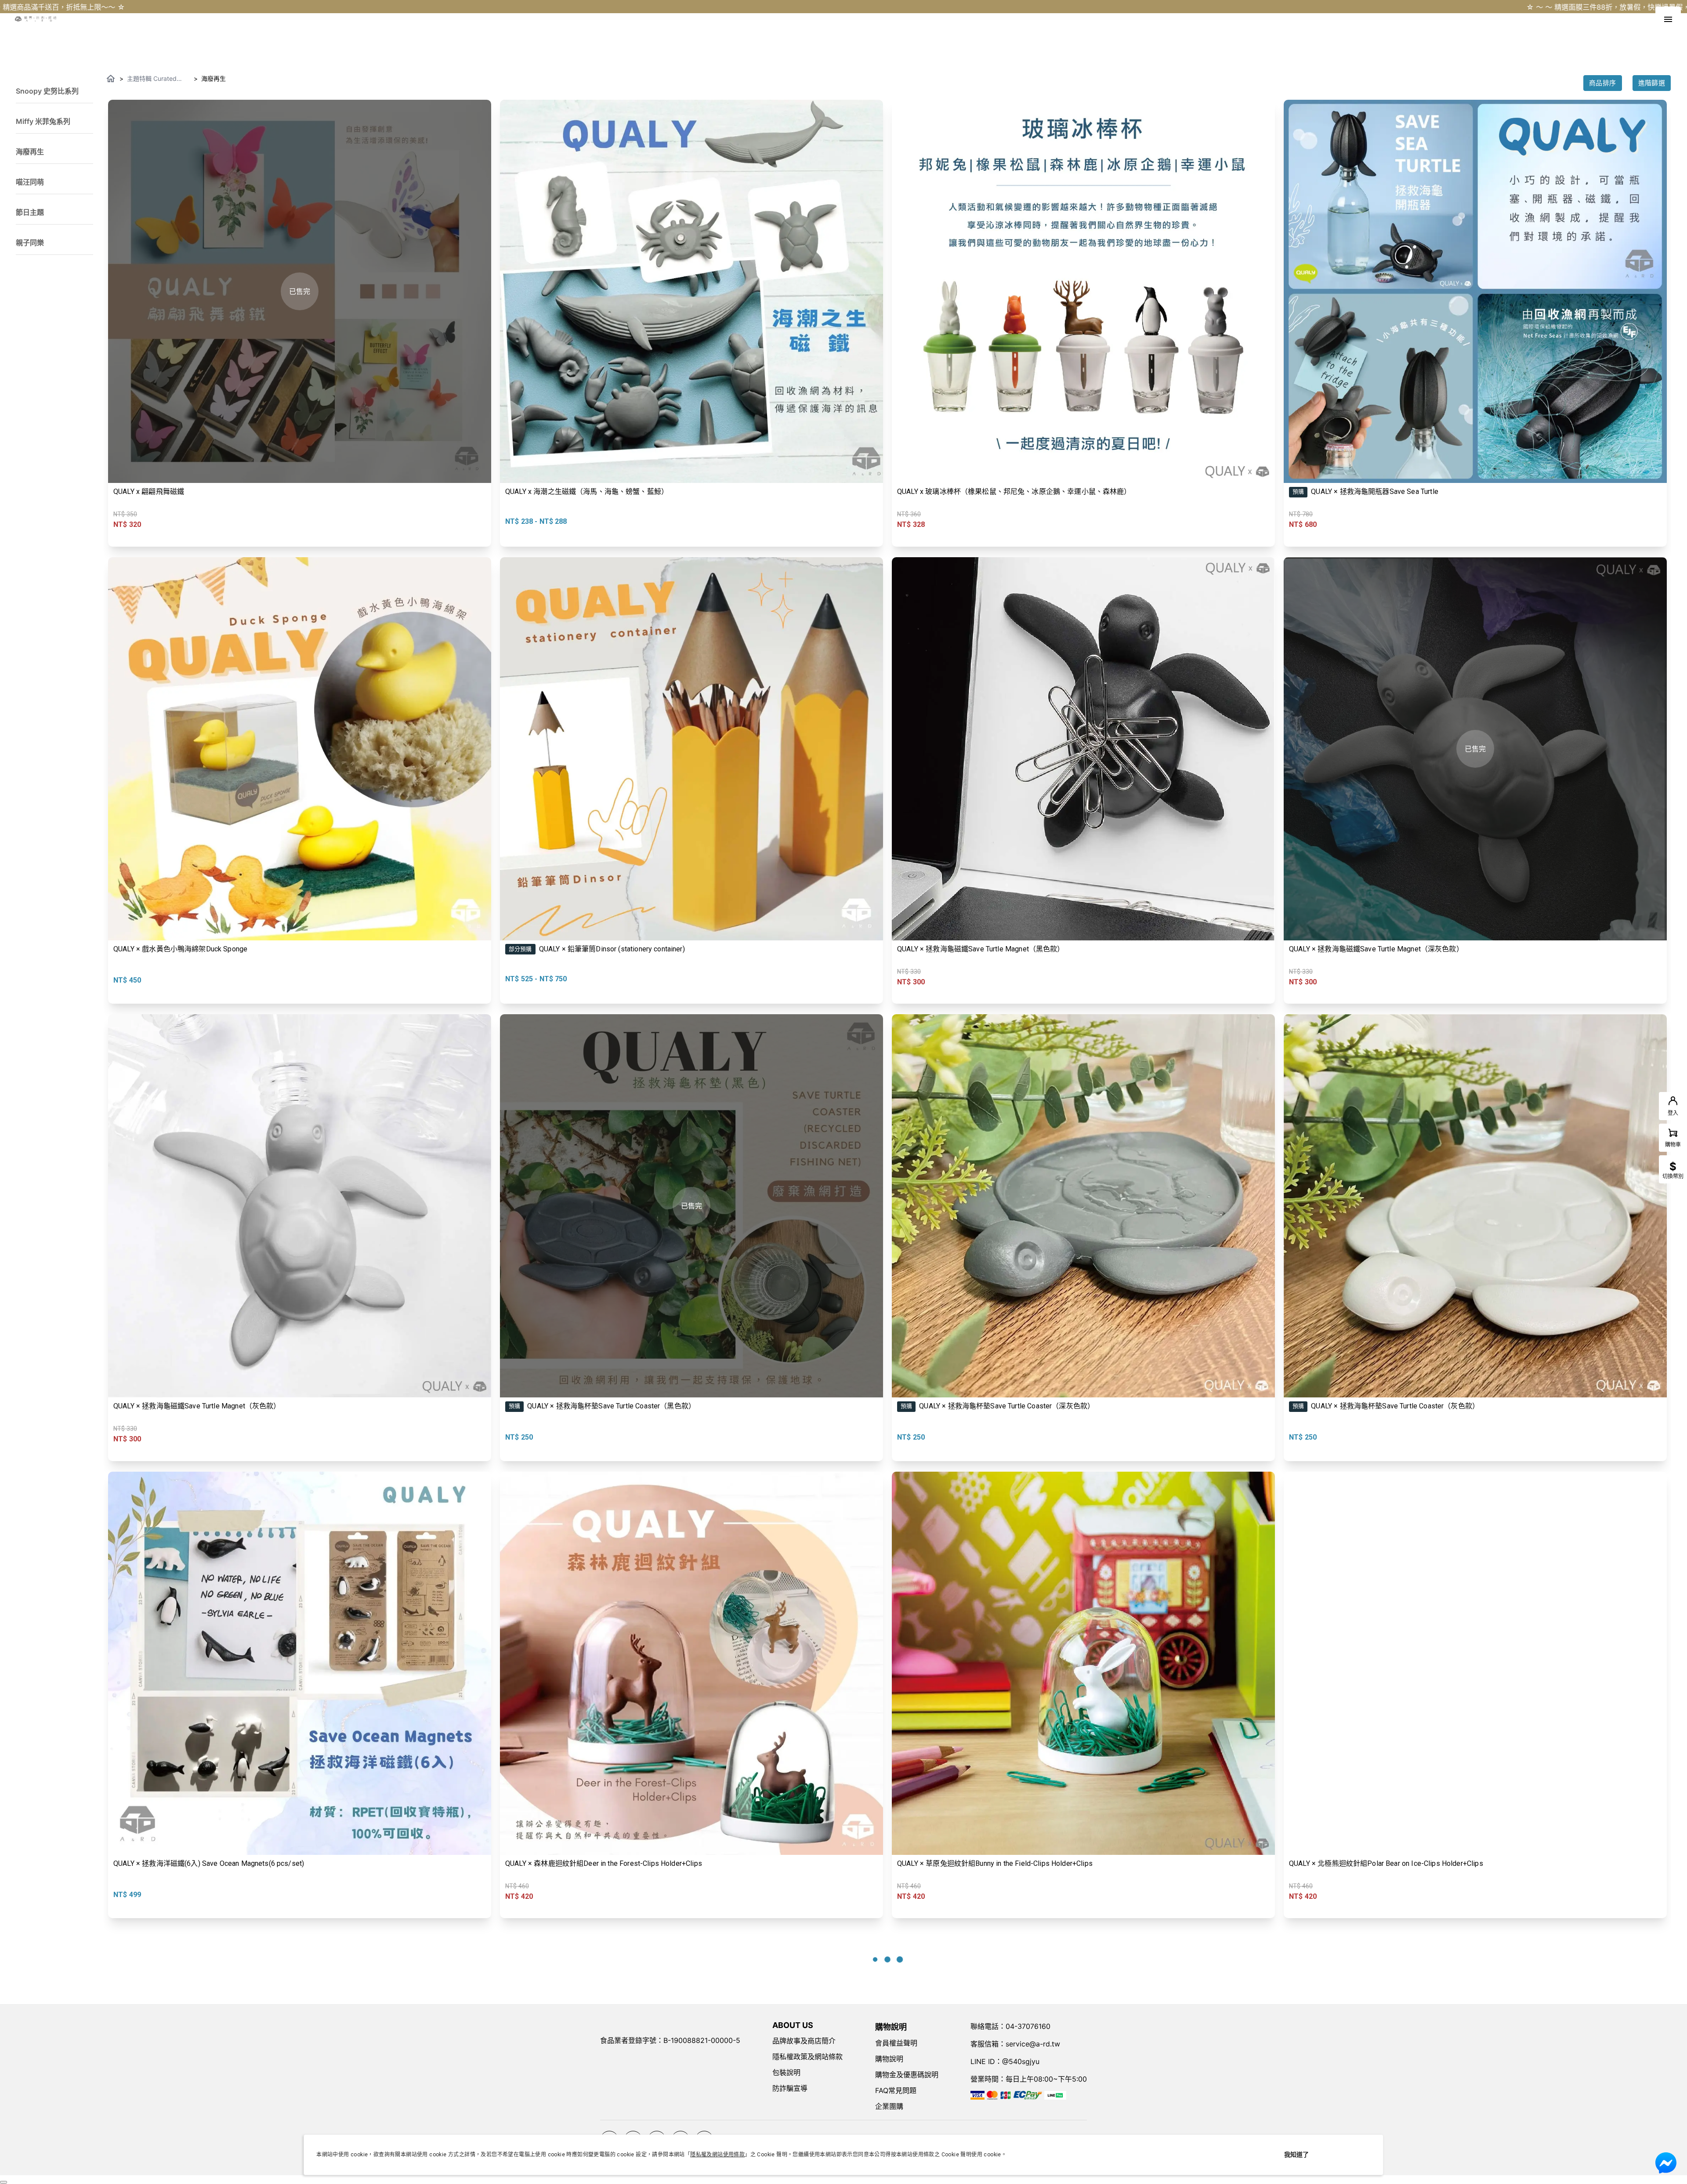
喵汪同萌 (30, 182)
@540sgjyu (1021, 2061)
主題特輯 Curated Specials (152, 79)
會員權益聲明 (896, 2043)
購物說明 (889, 2059)
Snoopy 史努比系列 (47, 91)
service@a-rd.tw (1033, 2044)
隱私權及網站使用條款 (717, 2155)
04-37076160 (1028, 2026)
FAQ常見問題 (896, 2090)
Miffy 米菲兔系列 (43, 121)
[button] (54, 88)
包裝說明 (786, 2072)
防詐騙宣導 (790, 2088)
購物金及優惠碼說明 (907, 2075)
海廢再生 (30, 152)
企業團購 (889, 2106)
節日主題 (30, 212)
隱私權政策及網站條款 (807, 2057)
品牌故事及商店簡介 (804, 2041)
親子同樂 (30, 243)
